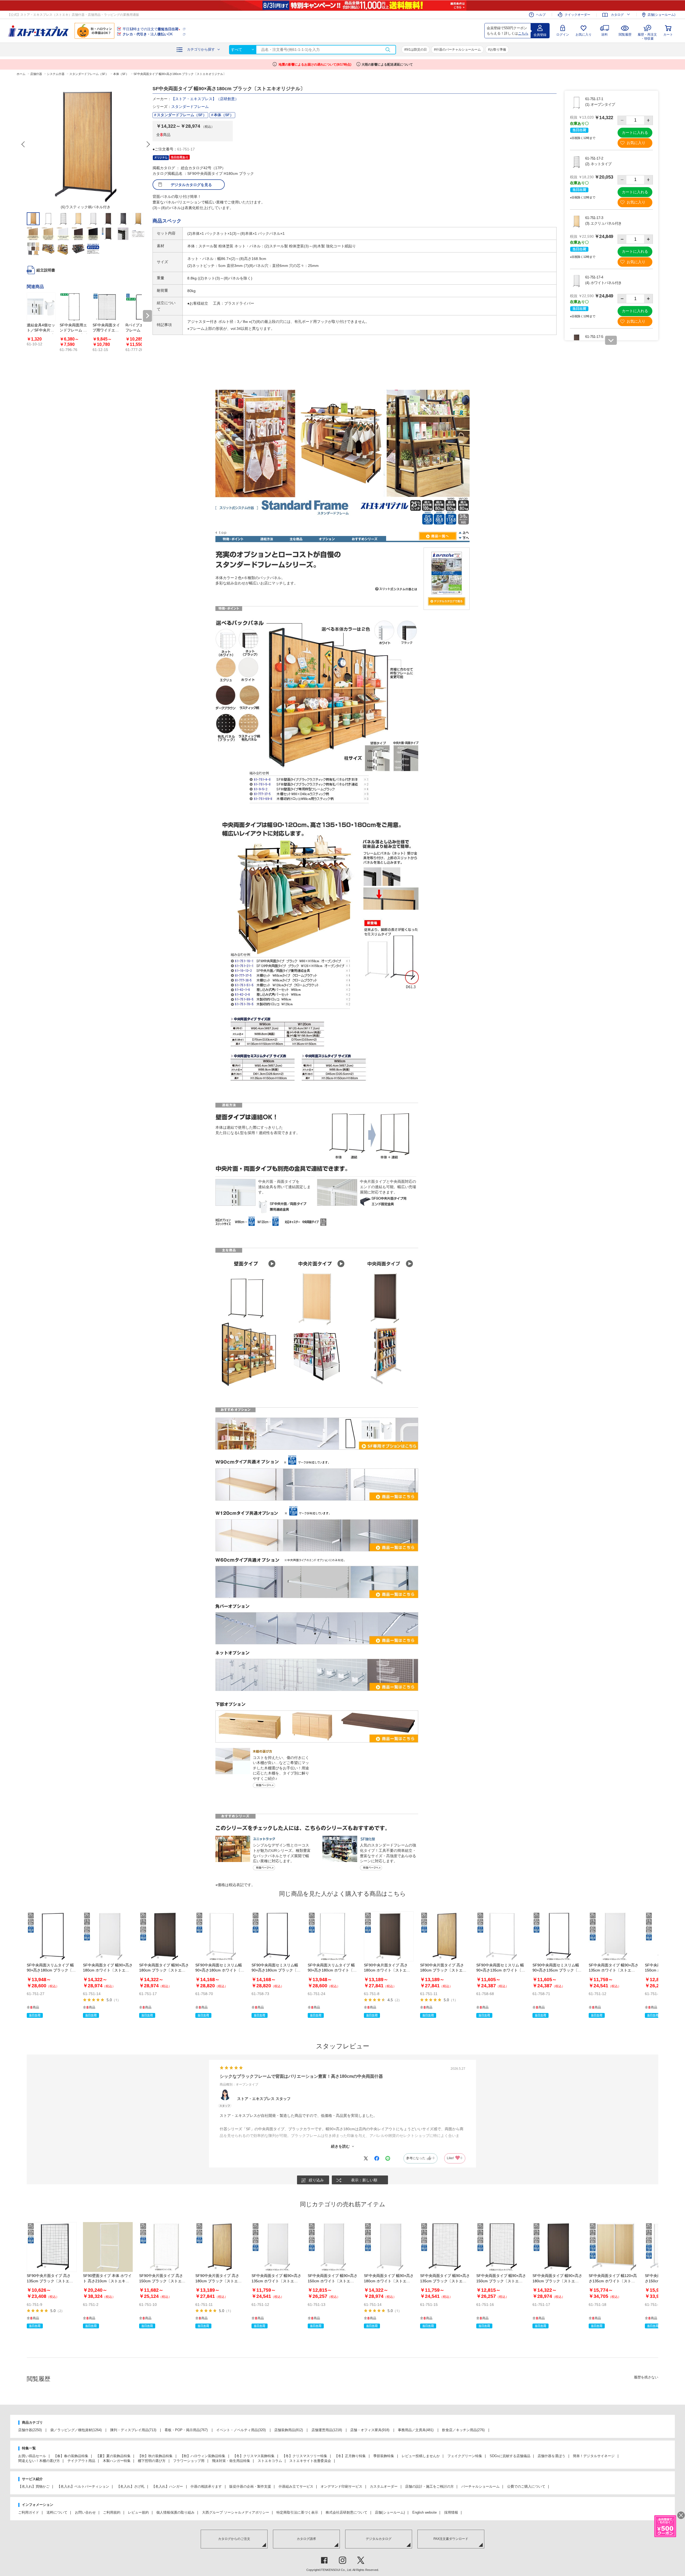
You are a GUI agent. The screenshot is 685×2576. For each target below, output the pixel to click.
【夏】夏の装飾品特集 (113, 2456)
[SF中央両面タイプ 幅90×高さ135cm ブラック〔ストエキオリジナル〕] (445, 2247)
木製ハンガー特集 (117, 2461)
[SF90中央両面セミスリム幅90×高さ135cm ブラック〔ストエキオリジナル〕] (557, 1936)
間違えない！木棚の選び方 (39, 2461)
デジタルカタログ (379, 2539)
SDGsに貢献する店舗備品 (510, 2456)
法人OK (148, 34)
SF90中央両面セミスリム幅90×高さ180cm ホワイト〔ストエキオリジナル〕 (220, 1970)
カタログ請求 (306, 2539)
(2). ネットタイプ (598, 164)
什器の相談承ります (206, 2486)
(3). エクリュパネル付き (603, 223)
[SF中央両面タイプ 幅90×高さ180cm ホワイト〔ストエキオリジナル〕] (108, 1936)
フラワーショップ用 (189, 2461)
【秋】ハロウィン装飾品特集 (203, 2456)
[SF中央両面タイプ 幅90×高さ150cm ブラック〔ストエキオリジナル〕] (501, 2247)
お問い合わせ (85, 2512)
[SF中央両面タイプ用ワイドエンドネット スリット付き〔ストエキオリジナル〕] (107, 307)
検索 (388, 50)
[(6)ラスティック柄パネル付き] (86, 144)
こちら (523, 33)
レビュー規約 (138, 2512)
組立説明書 (46, 270)
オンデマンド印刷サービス (341, 2486)
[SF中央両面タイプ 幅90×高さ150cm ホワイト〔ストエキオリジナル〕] (333, 2247)
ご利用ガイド (29, 2512)
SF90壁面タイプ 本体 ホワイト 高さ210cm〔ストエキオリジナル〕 (107, 2281)
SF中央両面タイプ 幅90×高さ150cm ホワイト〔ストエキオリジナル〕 (333, 2281)
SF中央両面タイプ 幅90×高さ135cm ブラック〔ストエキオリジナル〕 (445, 2281)
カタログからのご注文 (234, 2539)
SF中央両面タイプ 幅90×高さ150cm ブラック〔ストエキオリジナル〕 (501, 2281)
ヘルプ (541, 15)
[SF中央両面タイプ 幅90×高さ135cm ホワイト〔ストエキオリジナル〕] (614, 1936)
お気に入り (584, 35)
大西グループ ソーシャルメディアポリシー (236, 2512)
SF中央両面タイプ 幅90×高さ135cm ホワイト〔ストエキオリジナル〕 (614, 1970)
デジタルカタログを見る (191, 185)
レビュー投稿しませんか (421, 2456)
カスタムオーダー (384, 2486)
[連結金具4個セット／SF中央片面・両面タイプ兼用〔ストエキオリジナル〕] (41, 307)
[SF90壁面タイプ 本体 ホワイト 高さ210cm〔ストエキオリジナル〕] (108, 2247)
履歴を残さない (646, 2377)
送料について (57, 2512)
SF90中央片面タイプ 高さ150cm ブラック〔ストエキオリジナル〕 (162, 2281)
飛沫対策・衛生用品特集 (231, 2461)
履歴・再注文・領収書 (647, 36)
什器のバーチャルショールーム (458, 50)
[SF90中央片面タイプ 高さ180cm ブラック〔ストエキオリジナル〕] (445, 1936)
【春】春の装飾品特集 (71, 2456)
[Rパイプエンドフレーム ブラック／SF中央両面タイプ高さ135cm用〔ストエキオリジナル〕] (140, 307)
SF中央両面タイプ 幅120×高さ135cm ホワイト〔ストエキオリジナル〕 (613, 2281)
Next (148, 144)
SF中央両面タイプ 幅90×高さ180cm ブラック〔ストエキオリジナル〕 (164, 1970)
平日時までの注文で (151, 29)
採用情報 (451, 2512)
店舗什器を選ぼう (551, 2456)
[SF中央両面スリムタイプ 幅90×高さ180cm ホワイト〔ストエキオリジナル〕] (333, 1936)
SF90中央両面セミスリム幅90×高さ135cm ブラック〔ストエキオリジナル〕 (557, 1970)
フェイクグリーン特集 (465, 2456)
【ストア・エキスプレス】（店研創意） (205, 99)
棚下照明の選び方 (152, 2461)
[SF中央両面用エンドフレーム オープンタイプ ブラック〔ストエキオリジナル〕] (74, 307)
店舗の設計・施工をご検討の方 (429, 2486)
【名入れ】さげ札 (131, 2486)
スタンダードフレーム (190, 107)
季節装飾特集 (384, 2456)
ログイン (563, 35)
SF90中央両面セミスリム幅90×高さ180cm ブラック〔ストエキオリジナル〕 (276, 1970)
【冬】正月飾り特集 (350, 2456)
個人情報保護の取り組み (175, 2512)
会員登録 (540, 35)
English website (425, 2512)
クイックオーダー (577, 15)
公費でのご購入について (526, 2486)
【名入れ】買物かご (34, 2486)
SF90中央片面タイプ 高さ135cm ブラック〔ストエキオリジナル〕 (50, 2281)
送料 (604, 35)
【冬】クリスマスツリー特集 (305, 2456)
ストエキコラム (270, 2461)
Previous (24, 144)
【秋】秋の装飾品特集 (155, 2456)
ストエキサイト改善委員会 (310, 2461)
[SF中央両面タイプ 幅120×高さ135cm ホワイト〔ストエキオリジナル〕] (614, 2247)
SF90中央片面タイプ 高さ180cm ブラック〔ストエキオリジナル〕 (443, 1970)
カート (668, 35)
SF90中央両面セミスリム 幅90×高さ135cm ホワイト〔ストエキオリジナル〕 (501, 1970)
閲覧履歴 (625, 35)
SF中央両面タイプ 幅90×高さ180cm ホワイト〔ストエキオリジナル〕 (108, 1970)
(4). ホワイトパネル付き (603, 283)
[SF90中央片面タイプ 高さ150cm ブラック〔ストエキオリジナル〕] (164, 2247)
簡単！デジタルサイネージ (594, 2456)
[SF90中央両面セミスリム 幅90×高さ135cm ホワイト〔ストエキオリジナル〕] (501, 1936)
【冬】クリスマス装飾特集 (254, 2456)
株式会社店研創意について (347, 2512)
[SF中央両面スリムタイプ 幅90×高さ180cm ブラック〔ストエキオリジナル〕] (52, 1936)
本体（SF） (224, 115)
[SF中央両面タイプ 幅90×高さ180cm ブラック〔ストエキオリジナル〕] (164, 1936)
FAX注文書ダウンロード (451, 2539)
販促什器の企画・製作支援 (250, 2486)
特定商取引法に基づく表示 (297, 2512)
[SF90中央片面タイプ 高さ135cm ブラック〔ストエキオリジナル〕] (52, 2247)
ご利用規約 (112, 2512)
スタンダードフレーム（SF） (182, 115)
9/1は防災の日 (416, 50)
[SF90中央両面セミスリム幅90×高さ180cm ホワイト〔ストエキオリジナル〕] (220, 1936)
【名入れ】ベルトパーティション (83, 2486)
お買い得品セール (32, 2456)
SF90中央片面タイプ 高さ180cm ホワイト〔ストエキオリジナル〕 (387, 1970)
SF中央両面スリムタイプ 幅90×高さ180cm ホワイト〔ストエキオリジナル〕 (332, 1970)
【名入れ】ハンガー (167, 2486)
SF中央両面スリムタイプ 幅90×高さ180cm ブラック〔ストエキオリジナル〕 (51, 1970)
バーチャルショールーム (480, 2486)
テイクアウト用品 (81, 2461)
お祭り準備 (498, 50)
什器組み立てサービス (296, 2486)
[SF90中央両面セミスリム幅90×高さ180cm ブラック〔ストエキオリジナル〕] (276, 1936)
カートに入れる (635, 133)
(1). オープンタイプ (600, 104)
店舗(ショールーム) (661, 15)
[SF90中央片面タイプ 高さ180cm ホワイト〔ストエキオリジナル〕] (389, 1936)
